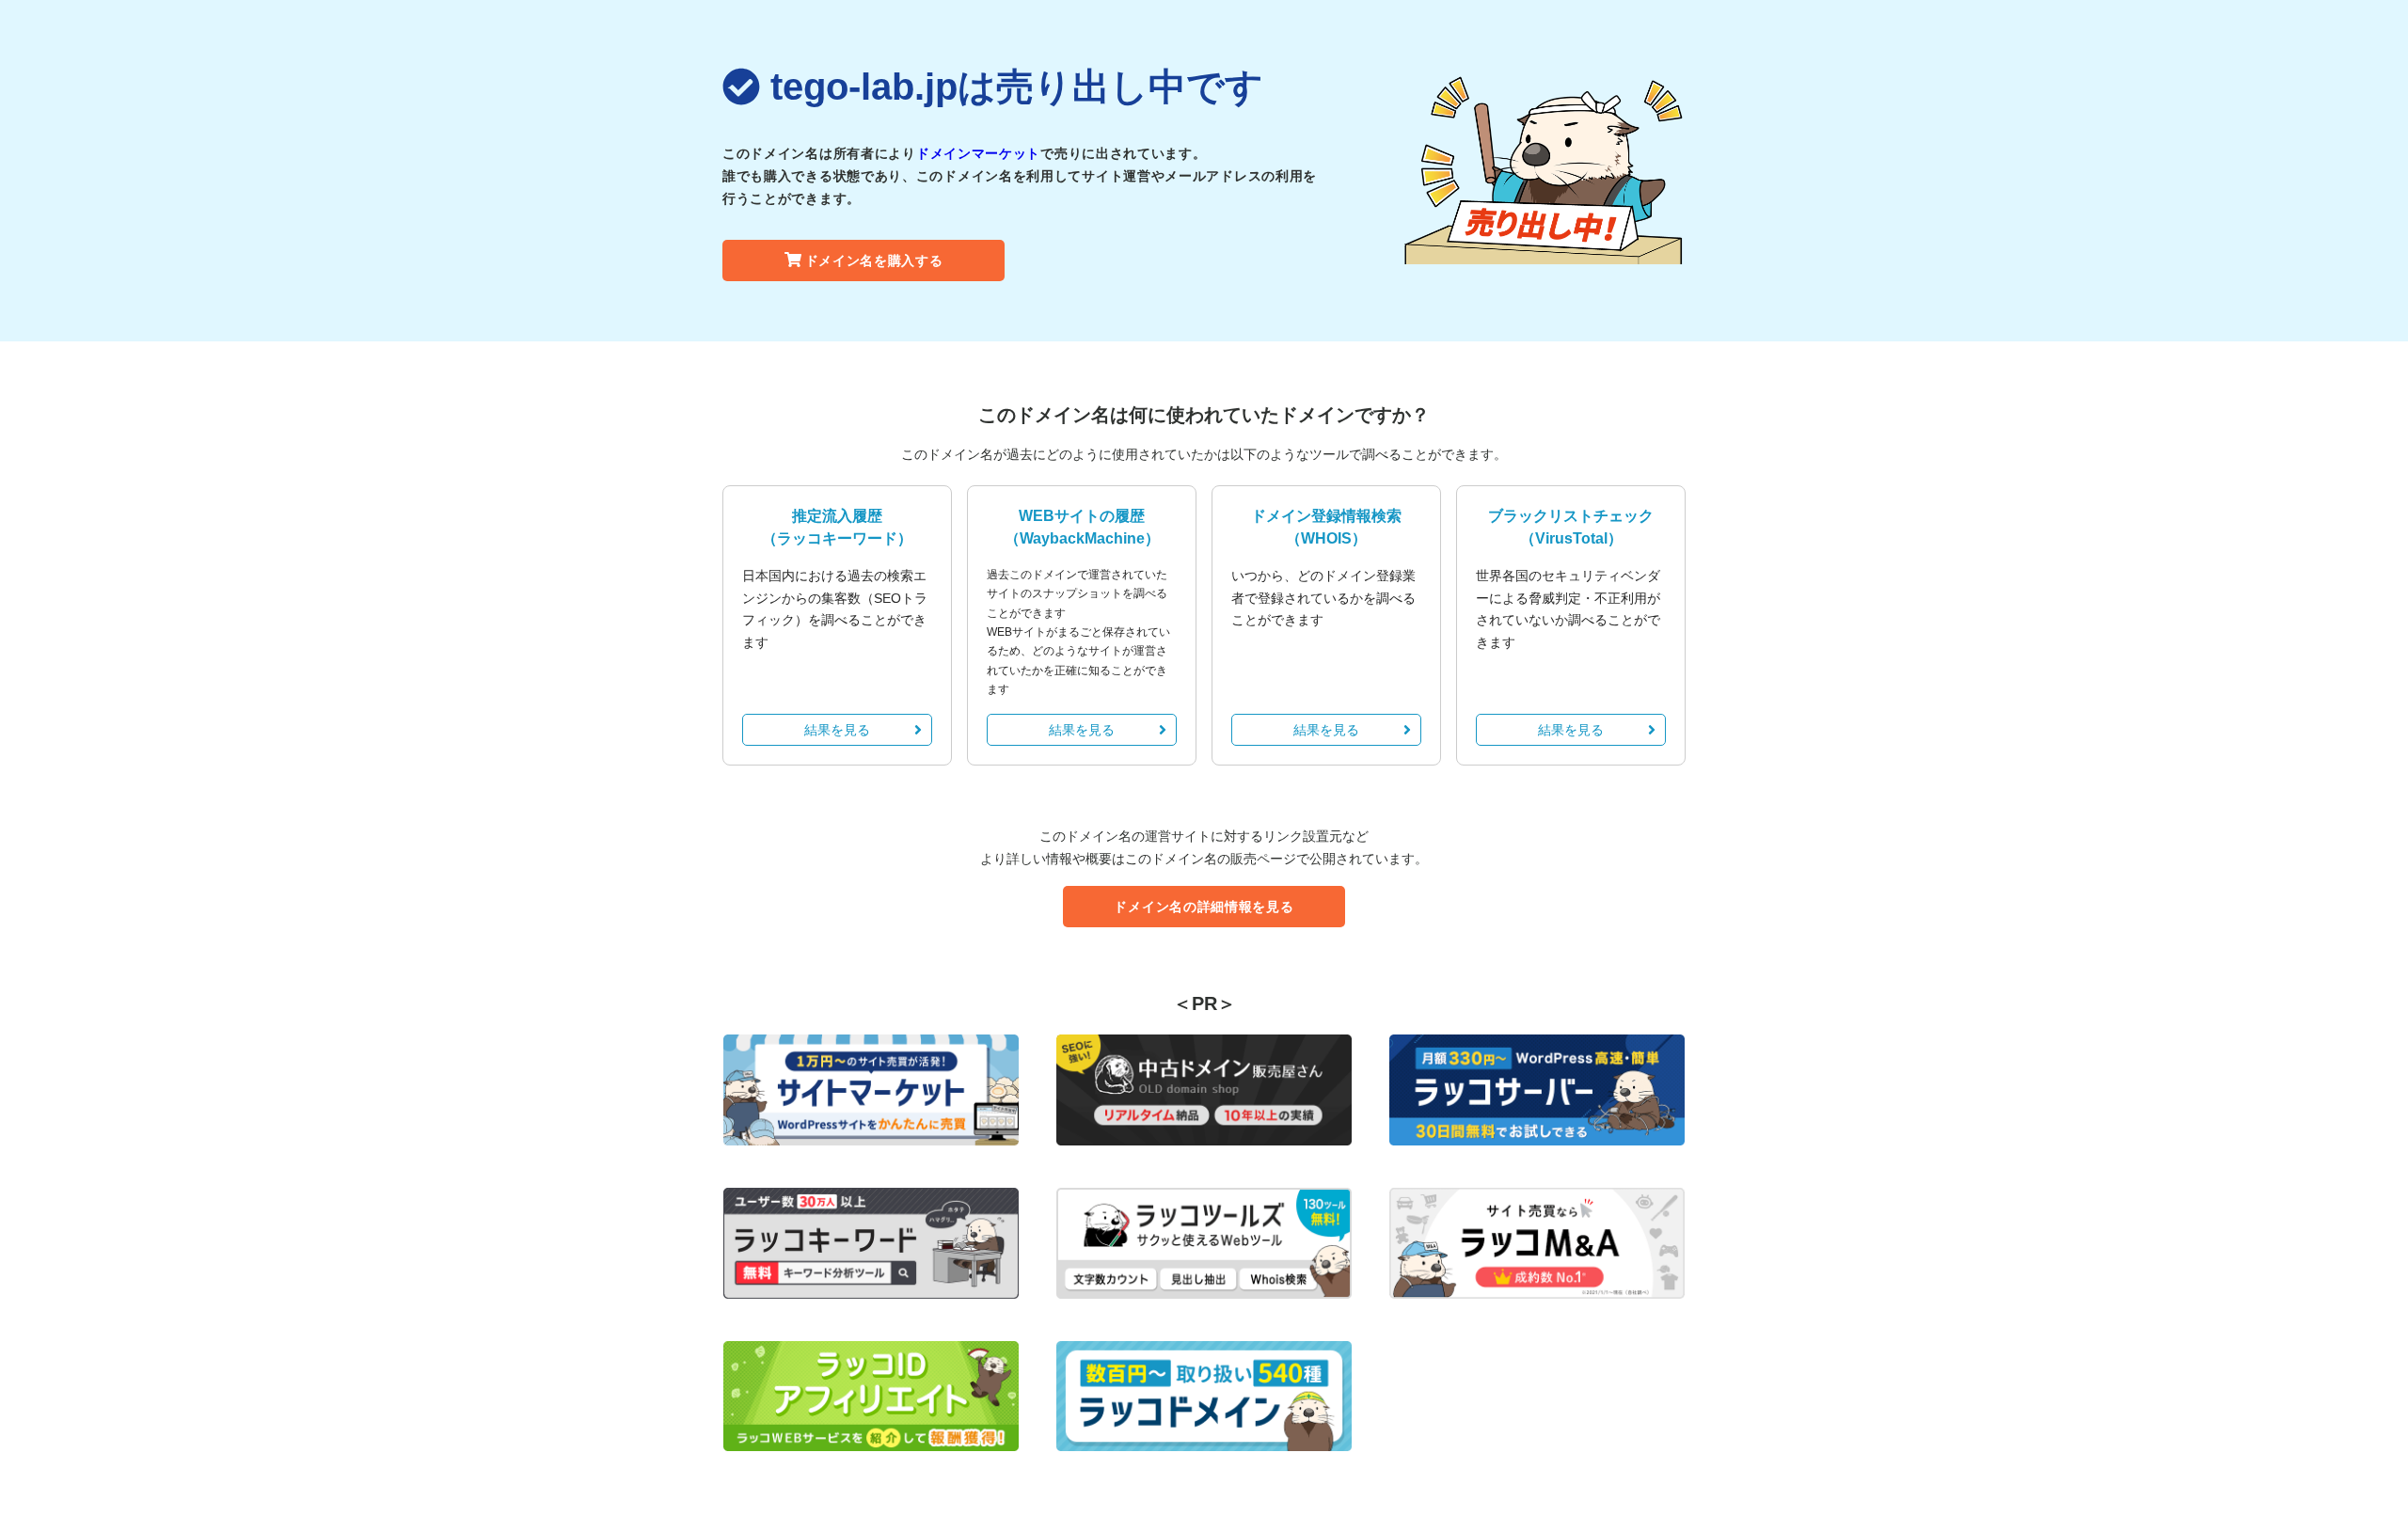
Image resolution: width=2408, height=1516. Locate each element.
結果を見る (837, 730)
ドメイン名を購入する (874, 261)
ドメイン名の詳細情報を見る (1204, 907)
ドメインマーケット (978, 153)
